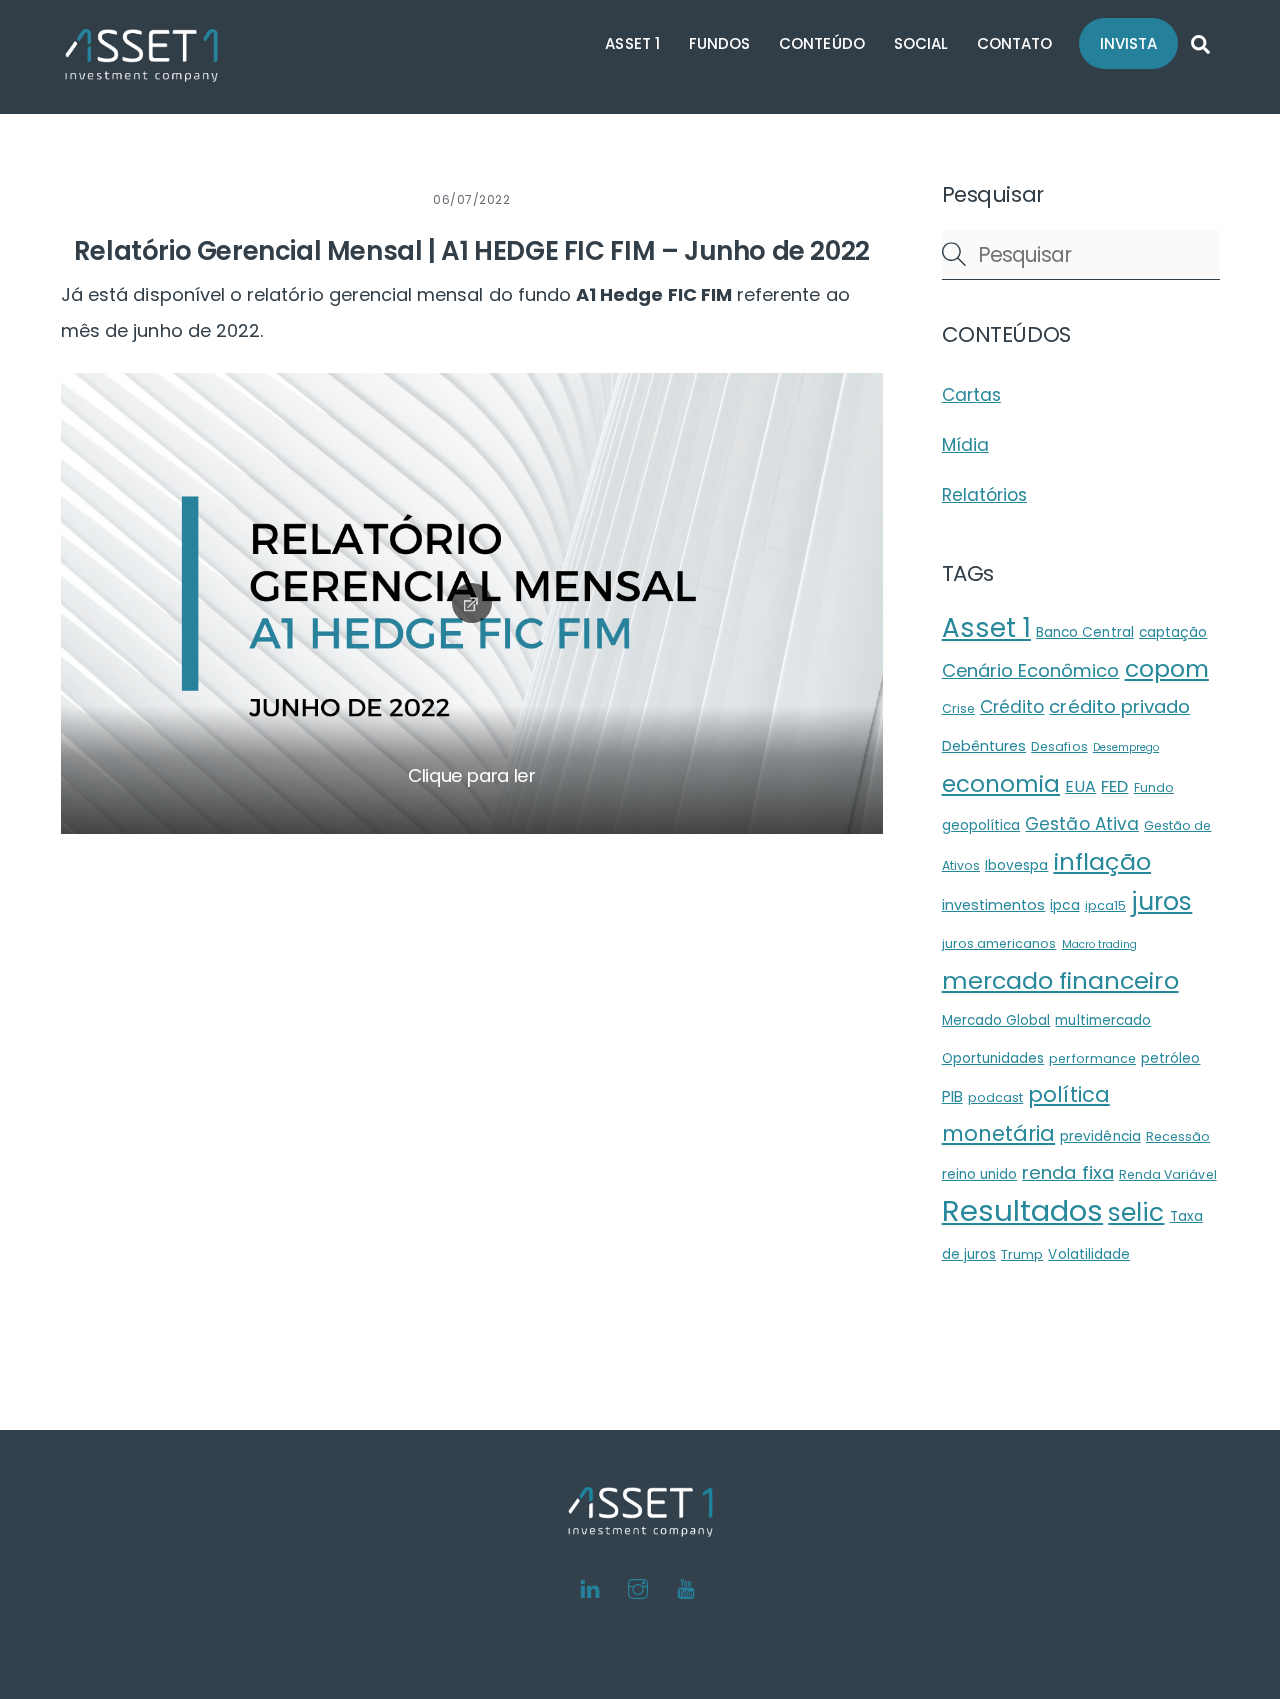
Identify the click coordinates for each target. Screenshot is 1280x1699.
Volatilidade (1089, 1254)
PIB (952, 1096)
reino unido (980, 1174)
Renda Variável (1168, 1174)
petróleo (1170, 1058)
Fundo (1154, 787)
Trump (1022, 1254)
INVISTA (1128, 43)
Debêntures (984, 746)
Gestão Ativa (1082, 824)
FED (1114, 786)
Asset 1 (986, 628)
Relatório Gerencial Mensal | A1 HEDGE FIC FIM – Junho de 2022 (472, 251)
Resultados (1023, 1210)
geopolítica (981, 825)
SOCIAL (921, 43)
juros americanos (999, 943)
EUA (1080, 786)
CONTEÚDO (821, 43)
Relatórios (985, 495)
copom (1167, 668)
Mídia (965, 445)
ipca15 (1105, 905)
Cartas (971, 395)
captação (1173, 632)
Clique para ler (472, 775)
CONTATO (1014, 43)
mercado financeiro (1060, 980)
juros (1161, 901)
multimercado (1103, 1020)
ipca (1064, 905)
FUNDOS (719, 43)
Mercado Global (996, 1020)
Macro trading (1100, 944)
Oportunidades (993, 1058)
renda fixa (1068, 1172)
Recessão (1178, 1136)
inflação (1102, 861)
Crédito (1012, 707)
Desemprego (1126, 747)
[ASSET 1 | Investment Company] (142, 72)
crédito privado (1119, 706)
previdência (1100, 1136)
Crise (958, 708)
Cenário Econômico (1031, 670)
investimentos (994, 905)
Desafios (1059, 746)
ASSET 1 (632, 43)
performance (1092, 1058)
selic (1136, 1212)
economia (1001, 784)
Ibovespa (1016, 865)
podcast (995, 1097)
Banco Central (1085, 632)
